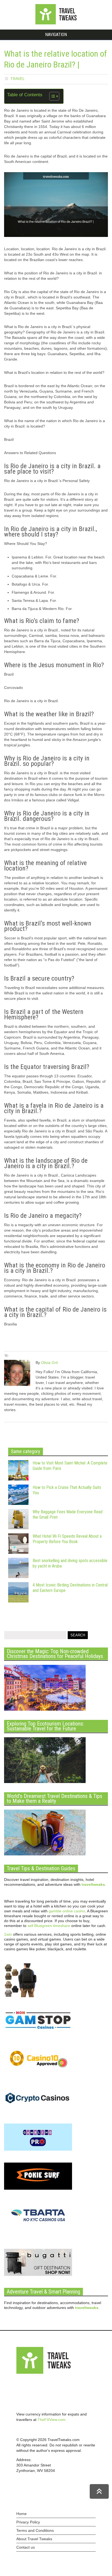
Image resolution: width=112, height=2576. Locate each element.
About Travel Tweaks (34, 2539)
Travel (18, 79)
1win (8, 1934)
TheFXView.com (52, 2420)
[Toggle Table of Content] (52, 96)
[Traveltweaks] (56, 23)
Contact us (26, 2547)
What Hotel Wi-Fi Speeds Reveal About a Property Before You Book (67, 1539)
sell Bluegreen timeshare (49, 1926)
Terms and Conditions (35, 2530)
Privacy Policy (28, 2522)
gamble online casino (67, 1911)
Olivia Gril (49, 1363)
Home (21, 2514)
